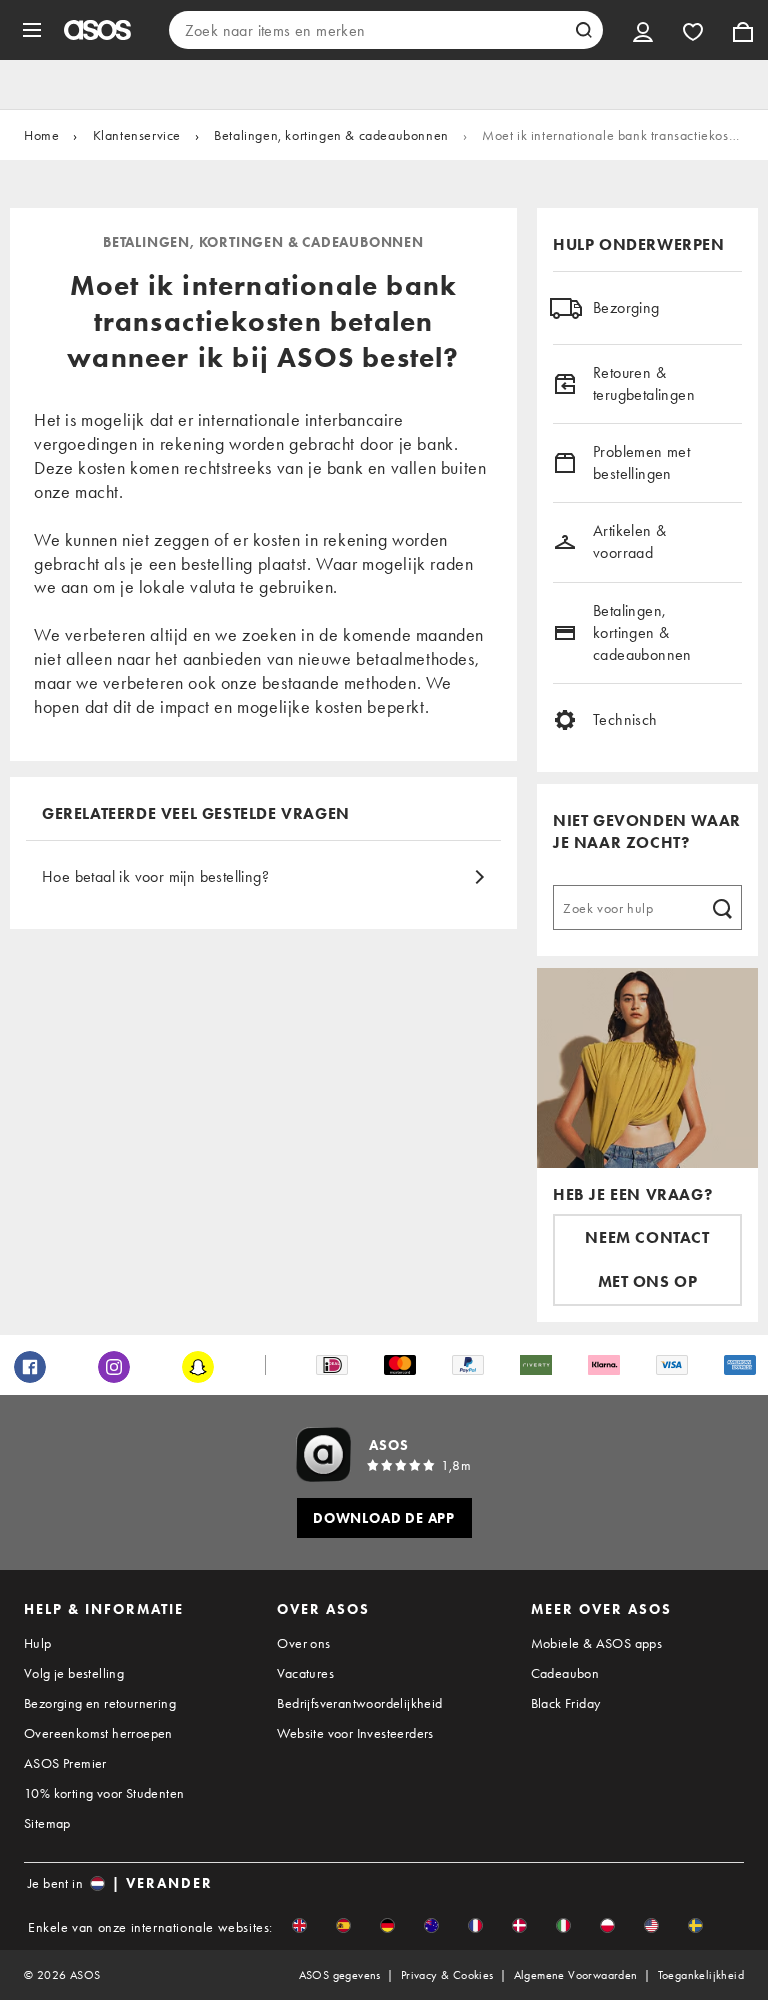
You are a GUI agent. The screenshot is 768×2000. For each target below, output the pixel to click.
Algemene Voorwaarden (576, 1975)
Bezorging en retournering (100, 1703)
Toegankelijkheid (701, 1975)
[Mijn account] (643, 30)
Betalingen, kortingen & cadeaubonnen (331, 135)
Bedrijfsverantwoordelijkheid (359, 1703)
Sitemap (47, 1823)
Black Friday (566, 1703)
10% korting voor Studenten (104, 1793)
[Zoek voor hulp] (722, 907)
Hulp (38, 1643)
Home (41, 135)
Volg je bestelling (74, 1673)
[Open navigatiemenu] (32, 30)
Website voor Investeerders (355, 1733)
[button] (299, 1925)
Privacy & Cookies (447, 1975)
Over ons (303, 1643)
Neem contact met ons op (647, 1259)
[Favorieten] (693, 30)
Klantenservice (137, 135)
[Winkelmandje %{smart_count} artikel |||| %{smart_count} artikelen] (743, 30)
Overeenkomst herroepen (98, 1733)
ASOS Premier (65, 1763)
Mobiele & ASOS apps (597, 1643)
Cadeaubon (565, 1673)
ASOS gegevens (340, 1975)
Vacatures (305, 1673)
